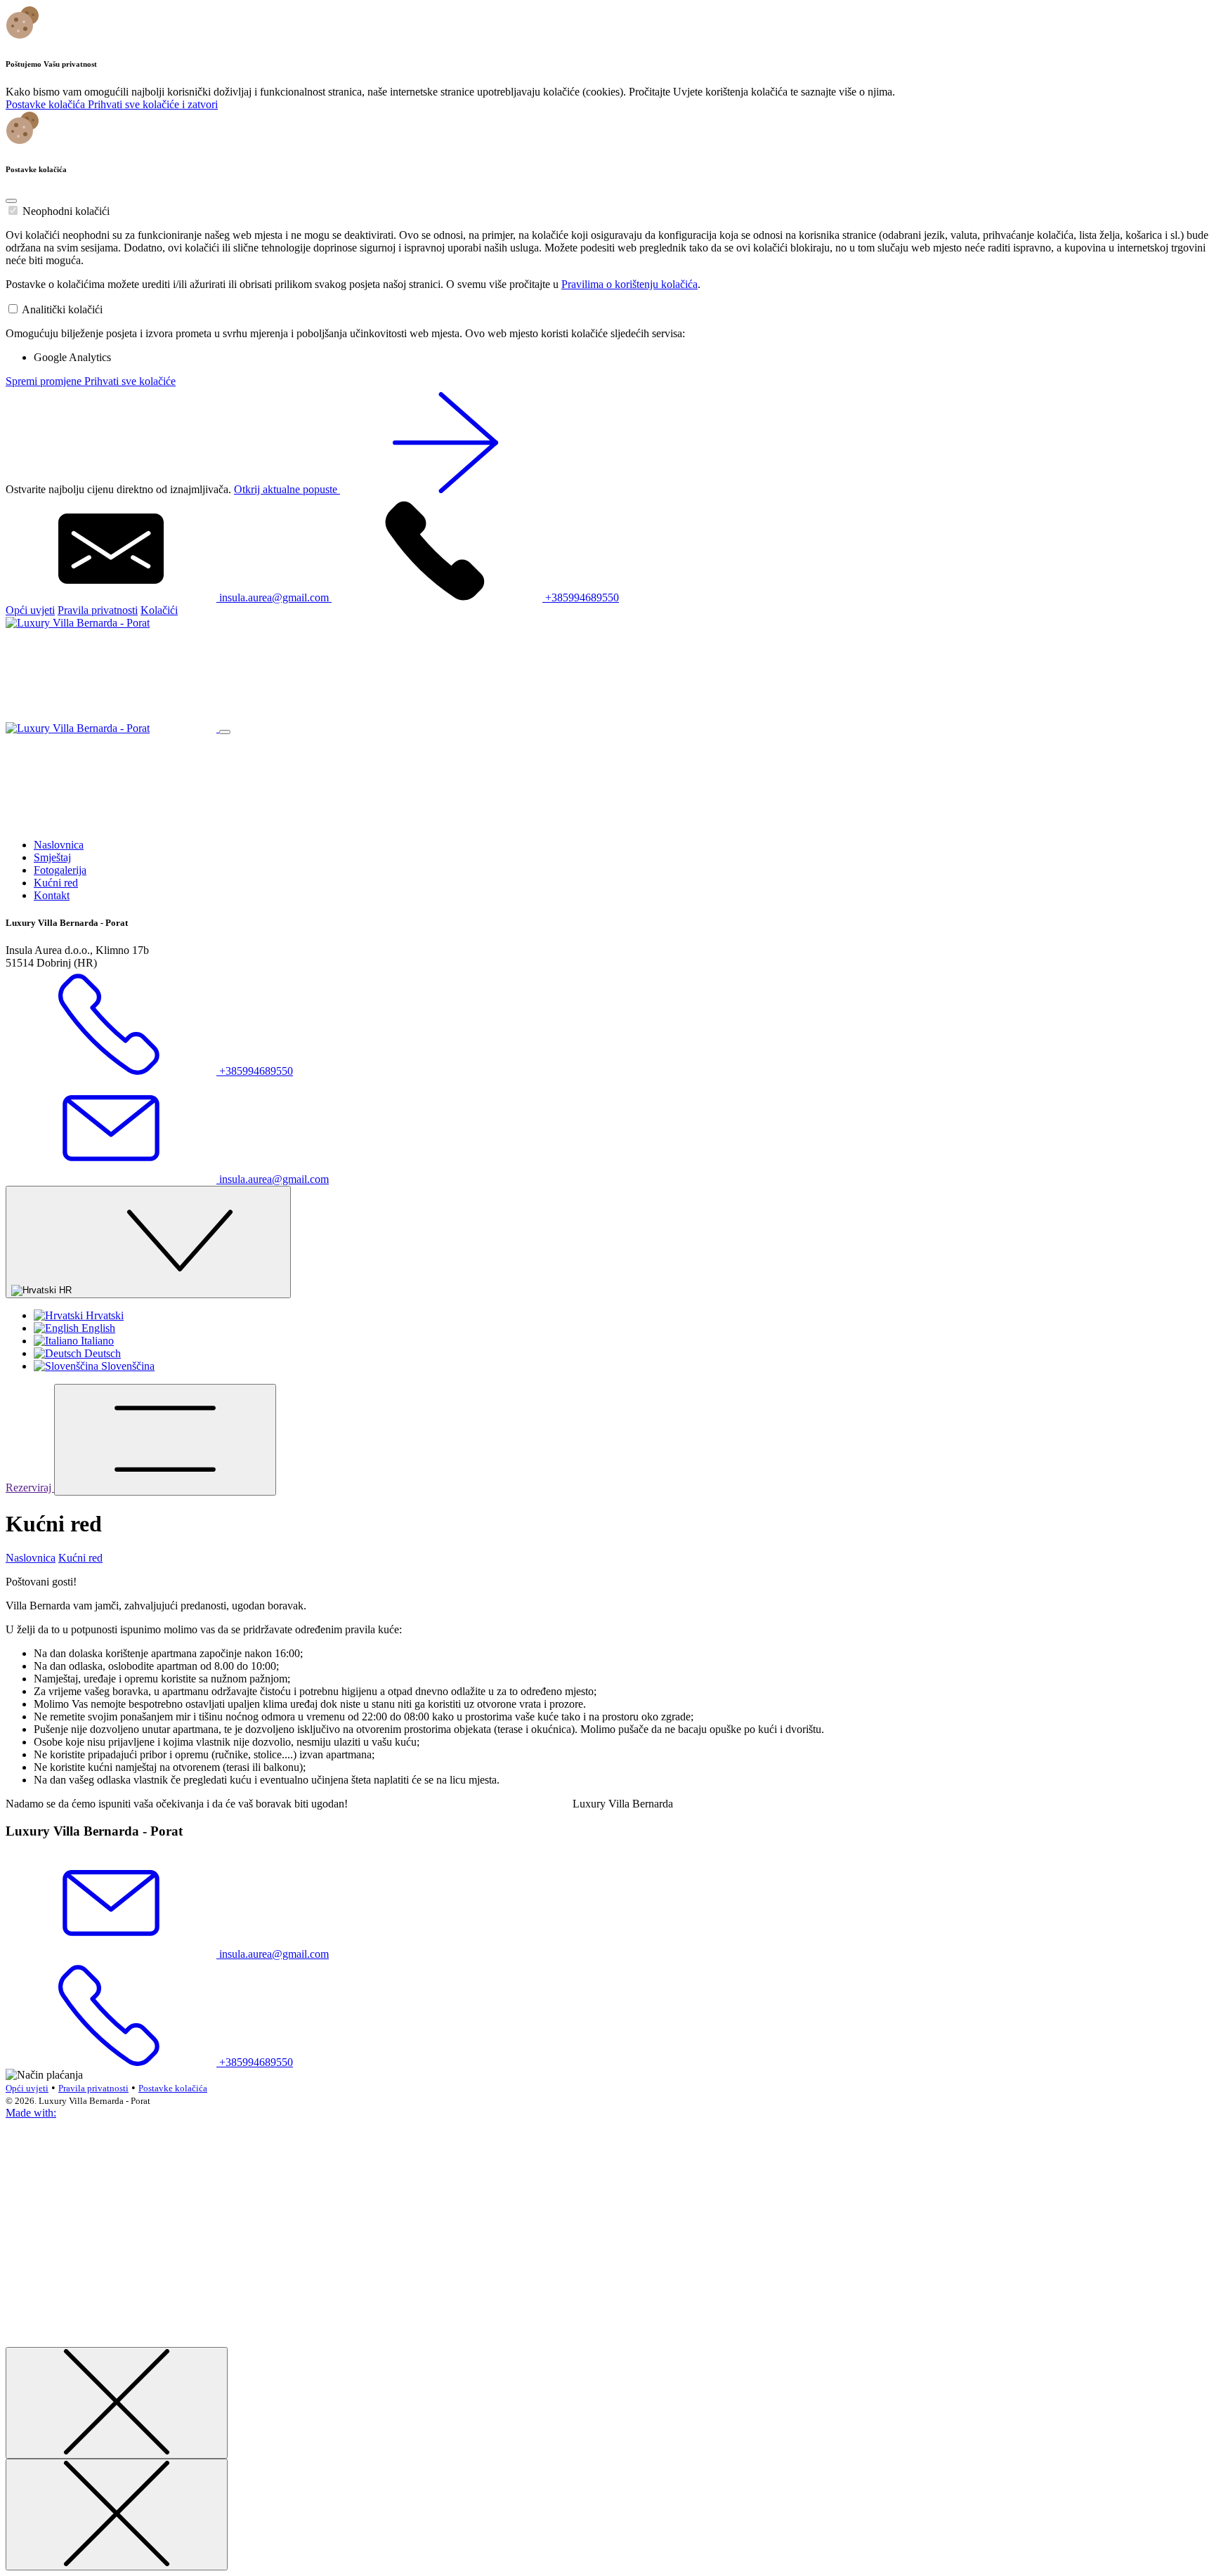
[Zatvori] (117, 2403)
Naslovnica (59, 845)
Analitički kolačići (62, 309)
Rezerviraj (30, 1488)
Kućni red (56, 883)
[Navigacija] (165, 1440)
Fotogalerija (60, 870)
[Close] (11, 201)
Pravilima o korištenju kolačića (629, 284)
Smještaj (52, 857)
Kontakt (52, 895)
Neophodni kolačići (66, 211)
